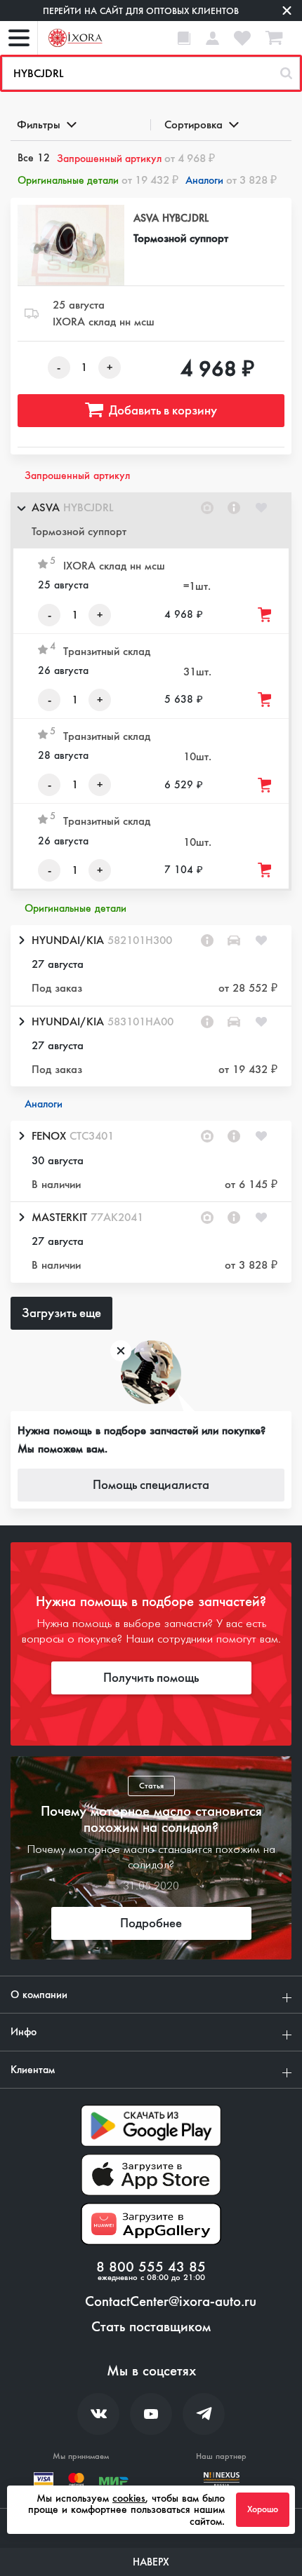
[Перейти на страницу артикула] (234, 508)
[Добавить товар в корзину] (265, 615)
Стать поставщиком (151, 2327)
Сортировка (193, 124)
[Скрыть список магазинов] (21, 508)
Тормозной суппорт (181, 238)
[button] (151, 520)
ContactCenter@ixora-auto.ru (171, 2302)
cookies (129, 2498)
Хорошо (263, 2509)
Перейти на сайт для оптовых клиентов (141, 11)
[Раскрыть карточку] (21, 940)
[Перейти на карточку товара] (71, 245)
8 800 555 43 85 (151, 2267)
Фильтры (39, 124)
